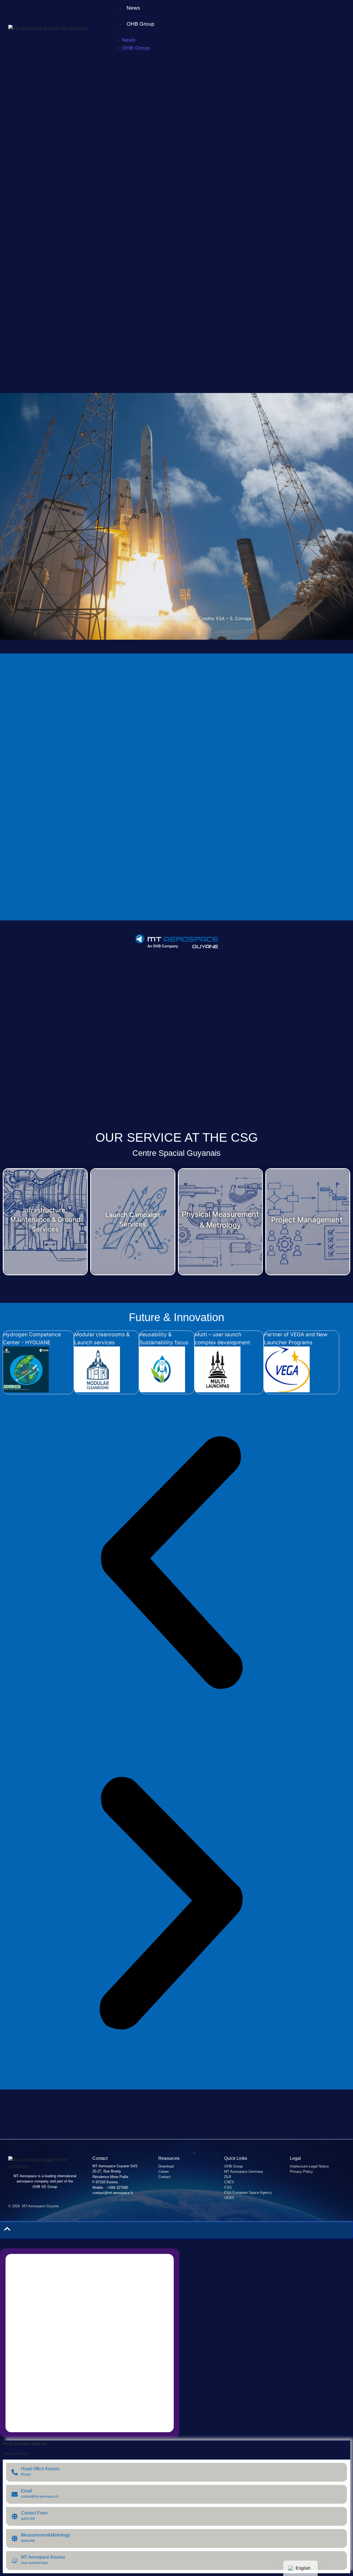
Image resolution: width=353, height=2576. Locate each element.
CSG (228, 2187)
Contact (165, 2177)
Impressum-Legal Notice (309, 2166)
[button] (171, 1565)
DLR (228, 2177)
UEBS (229, 2198)
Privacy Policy (301, 2172)
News (133, 8)
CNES (229, 2182)
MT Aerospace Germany (244, 2172)
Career (164, 2172)
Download (166, 2166)
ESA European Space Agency (248, 2193)
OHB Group (141, 24)
